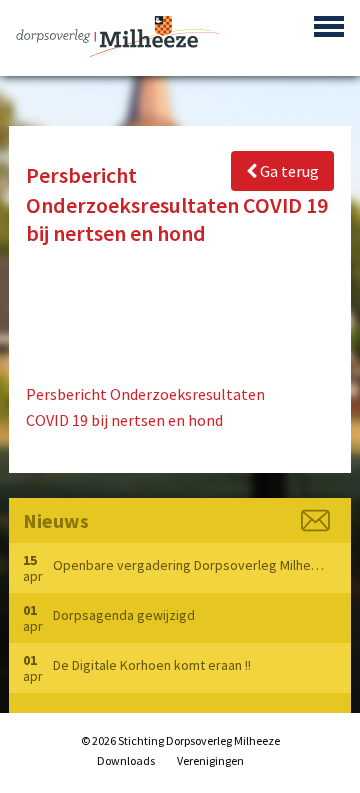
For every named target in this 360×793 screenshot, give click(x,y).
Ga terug (288, 171)
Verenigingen (210, 760)
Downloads (126, 760)
